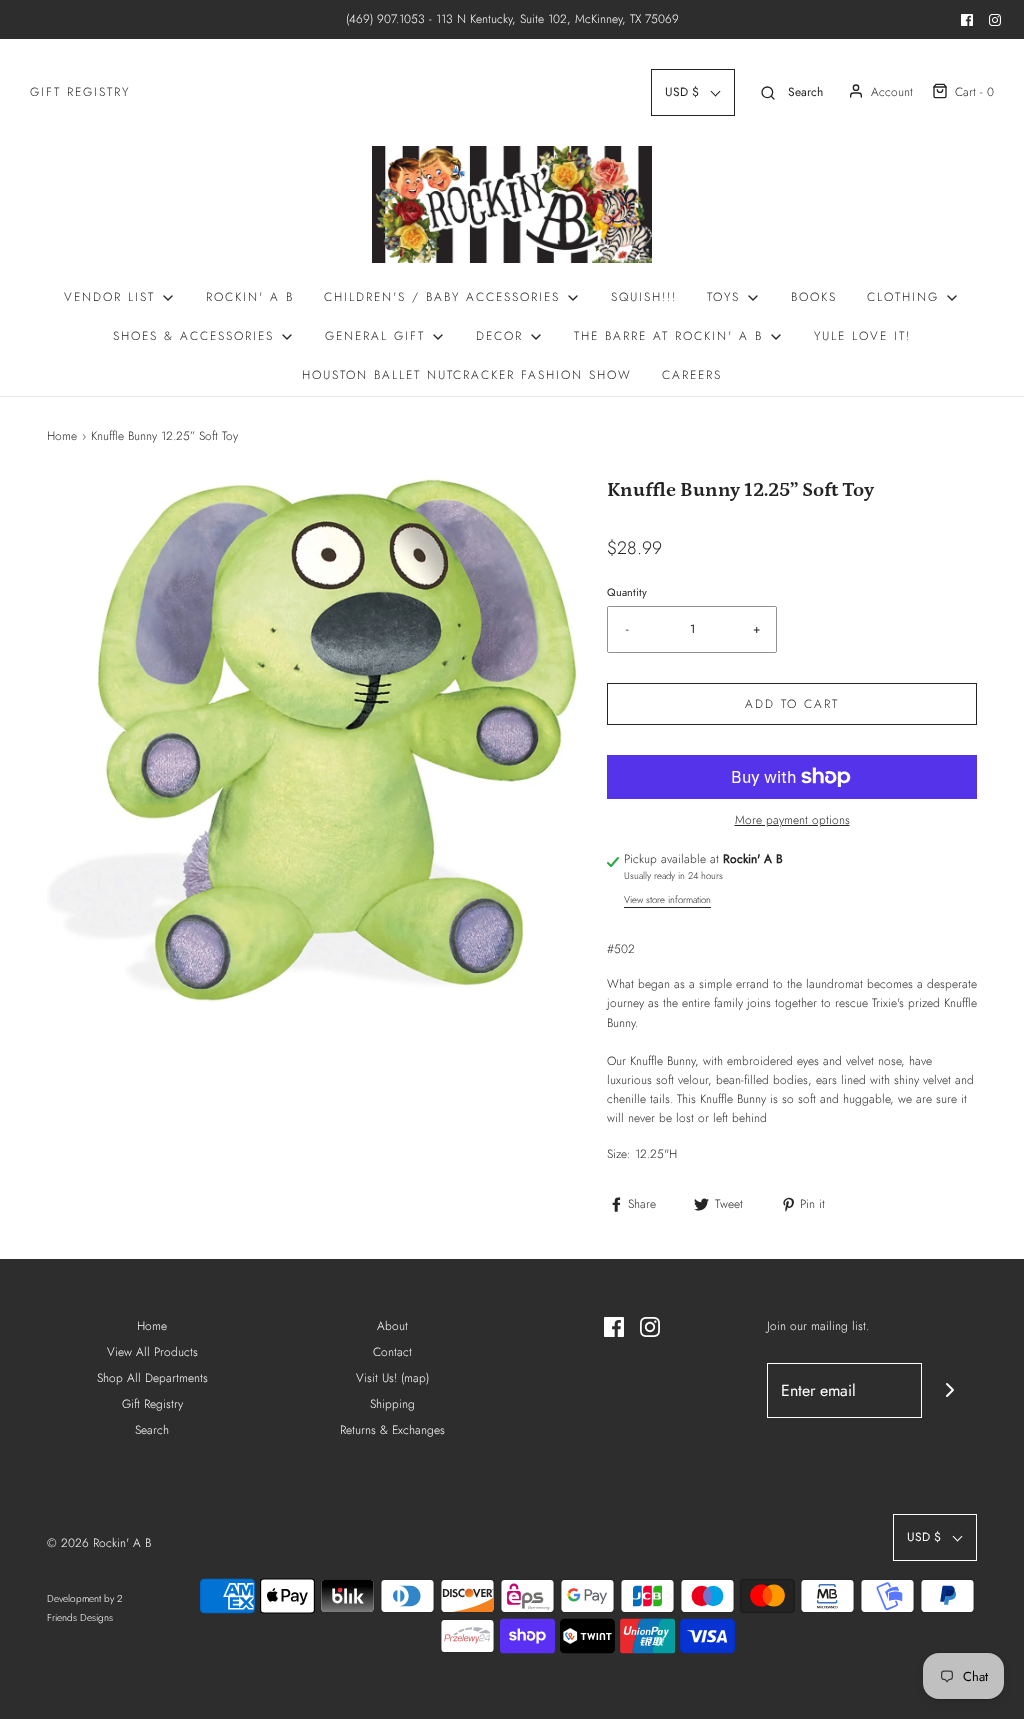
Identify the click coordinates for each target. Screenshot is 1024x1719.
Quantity (627, 592)
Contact (392, 1352)
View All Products (152, 1352)
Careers (692, 375)
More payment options (792, 820)
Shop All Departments (152, 1378)
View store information (667, 900)
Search (152, 1430)
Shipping (392, 1404)
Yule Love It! (862, 336)
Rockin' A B (250, 297)
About (392, 1326)
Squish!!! (644, 297)
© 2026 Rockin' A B (99, 1543)
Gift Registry (80, 92)
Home (62, 436)
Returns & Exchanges (392, 1430)
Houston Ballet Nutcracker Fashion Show (467, 375)
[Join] (949, 1390)
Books (814, 297)
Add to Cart (792, 704)
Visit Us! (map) (392, 1378)
